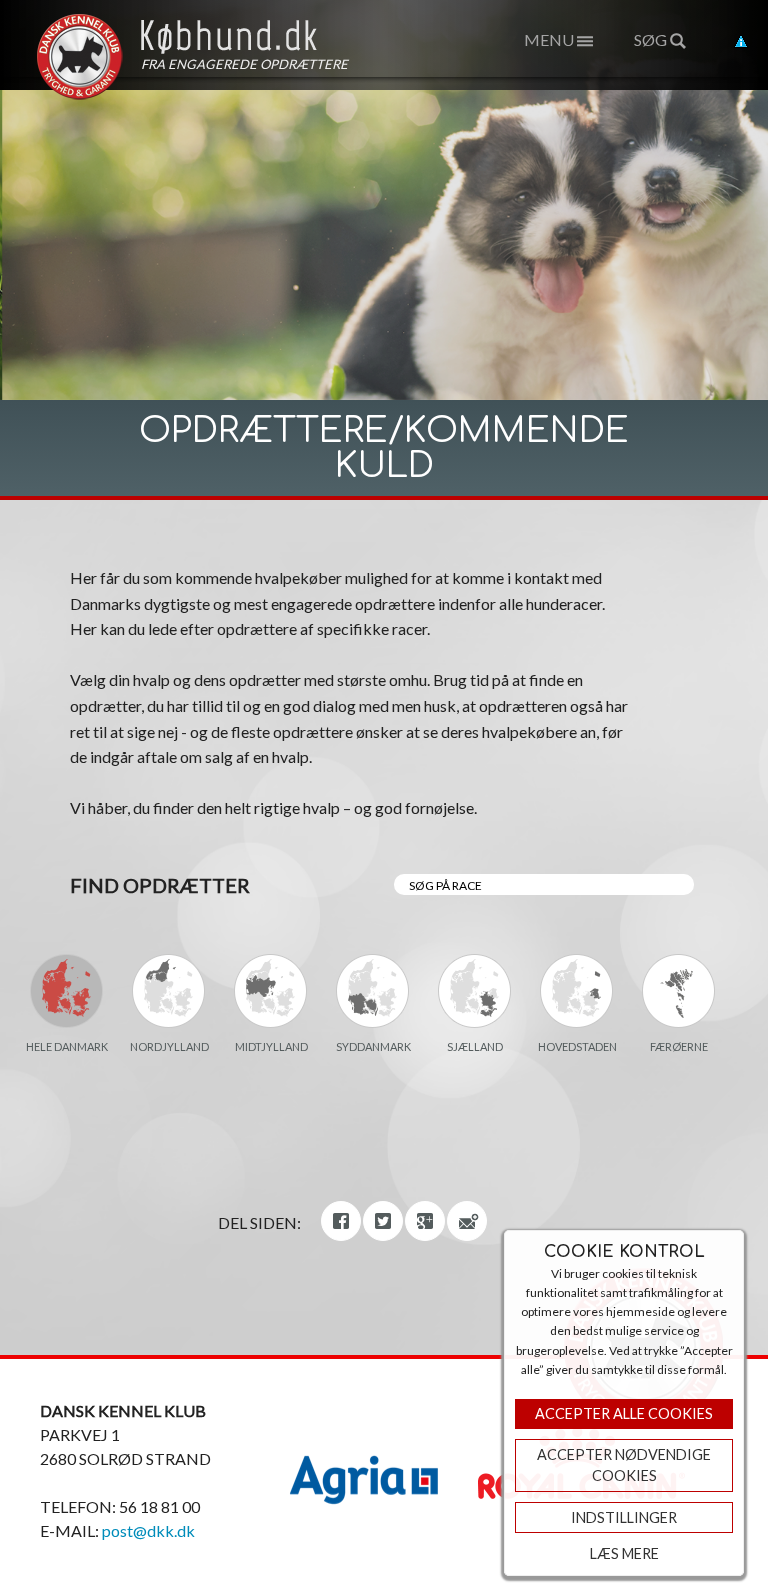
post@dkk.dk (148, 1530)
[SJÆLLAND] (475, 991)
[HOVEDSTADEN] (577, 991)
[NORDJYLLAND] (169, 991)
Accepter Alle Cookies (624, 1413)
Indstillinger (624, 1517)
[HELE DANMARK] (67, 991)
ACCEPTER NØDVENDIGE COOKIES (624, 1465)
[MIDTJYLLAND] (271, 991)
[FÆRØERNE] (679, 991)
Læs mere (624, 1553)
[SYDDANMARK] (373, 991)
